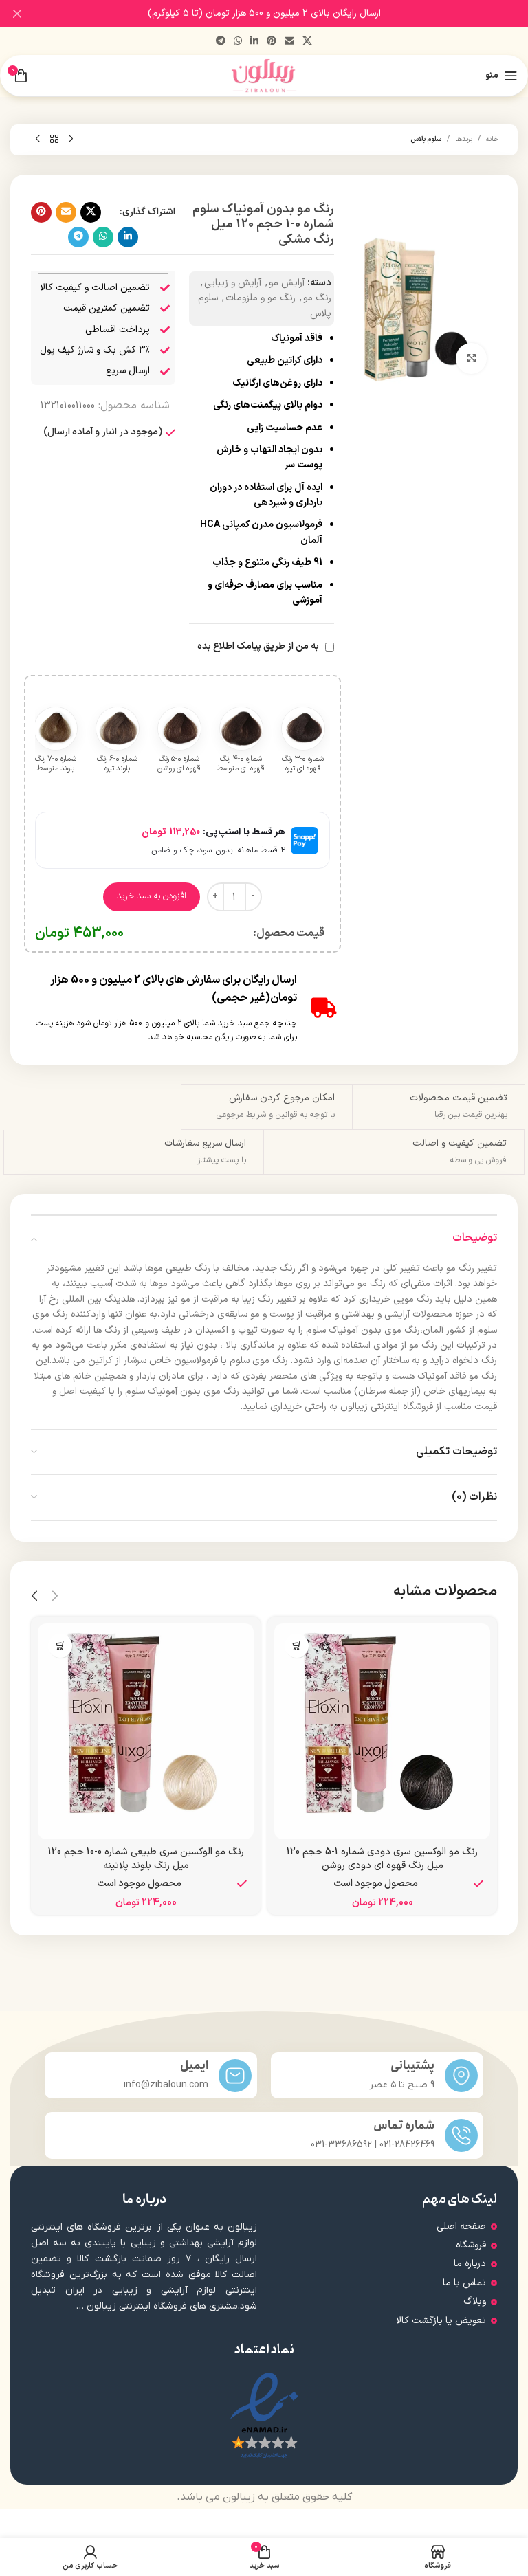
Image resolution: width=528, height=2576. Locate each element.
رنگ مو (317, 298)
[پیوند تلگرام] (221, 42)
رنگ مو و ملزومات (261, 298)
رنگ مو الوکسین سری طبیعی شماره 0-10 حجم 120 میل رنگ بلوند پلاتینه (146, 1859)
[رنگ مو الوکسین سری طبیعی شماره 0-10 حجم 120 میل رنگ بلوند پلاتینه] (146, 1731)
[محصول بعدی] (38, 140)
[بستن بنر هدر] (17, 14)
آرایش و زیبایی (233, 283)
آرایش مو (287, 283)
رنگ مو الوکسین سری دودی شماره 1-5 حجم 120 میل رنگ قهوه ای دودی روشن (382, 1859)
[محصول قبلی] (71, 140)
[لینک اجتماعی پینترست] (272, 42)
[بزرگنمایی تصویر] (471, 358)
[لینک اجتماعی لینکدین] (254, 42)
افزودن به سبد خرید (152, 896)
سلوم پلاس (426, 139)
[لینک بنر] (285, 14)
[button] (297, 1646)
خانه (492, 139)
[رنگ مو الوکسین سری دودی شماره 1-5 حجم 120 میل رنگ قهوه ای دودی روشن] (382, 1731)
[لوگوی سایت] (264, 75)
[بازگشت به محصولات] (54, 140)
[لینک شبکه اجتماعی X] (307, 42)
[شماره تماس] (461, 2135)
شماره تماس (404, 2125)
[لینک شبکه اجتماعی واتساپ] (238, 42)
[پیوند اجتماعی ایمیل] (289, 42)
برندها (464, 139)
